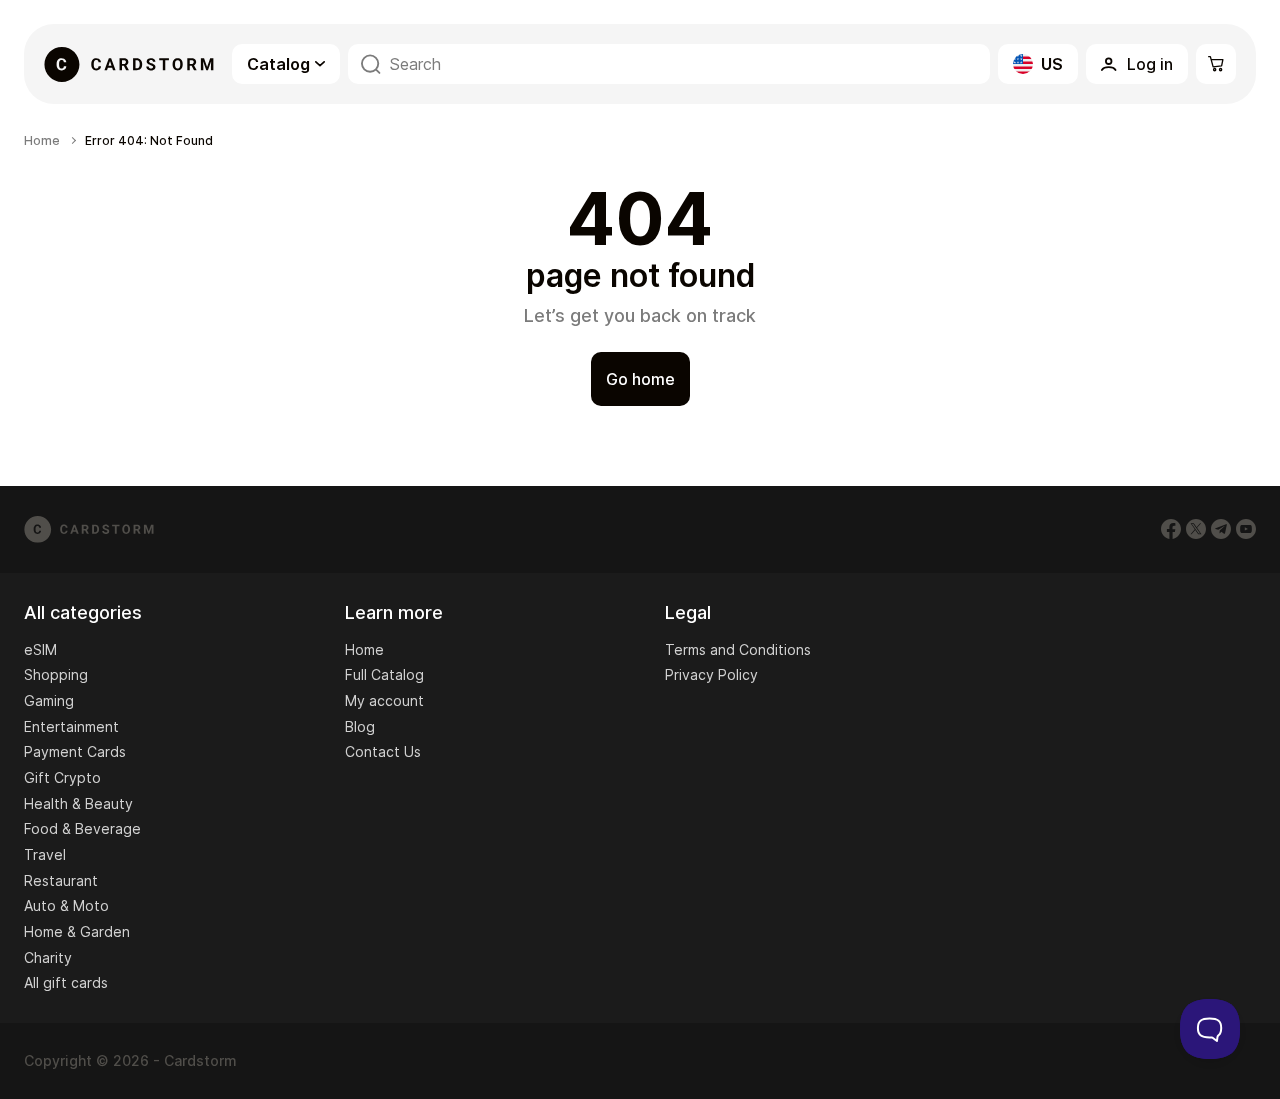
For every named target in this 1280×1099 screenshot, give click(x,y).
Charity (48, 957)
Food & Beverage (82, 828)
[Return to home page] (129, 64)
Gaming (49, 700)
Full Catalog (384, 674)
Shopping (56, 674)
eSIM (40, 649)
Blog (360, 726)
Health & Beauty (78, 803)
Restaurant (61, 880)
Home (42, 141)
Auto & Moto (66, 905)
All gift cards (66, 982)
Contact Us (383, 751)
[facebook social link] (1171, 529)
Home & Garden (77, 931)
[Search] (371, 64)
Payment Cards (75, 751)
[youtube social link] (1246, 529)
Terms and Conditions (738, 649)
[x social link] (1196, 529)
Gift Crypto (62, 777)
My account (384, 700)
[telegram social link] (1221, 529)
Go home (640, 379)
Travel (45, 854)
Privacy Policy (711, 674)
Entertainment (71, 726)
